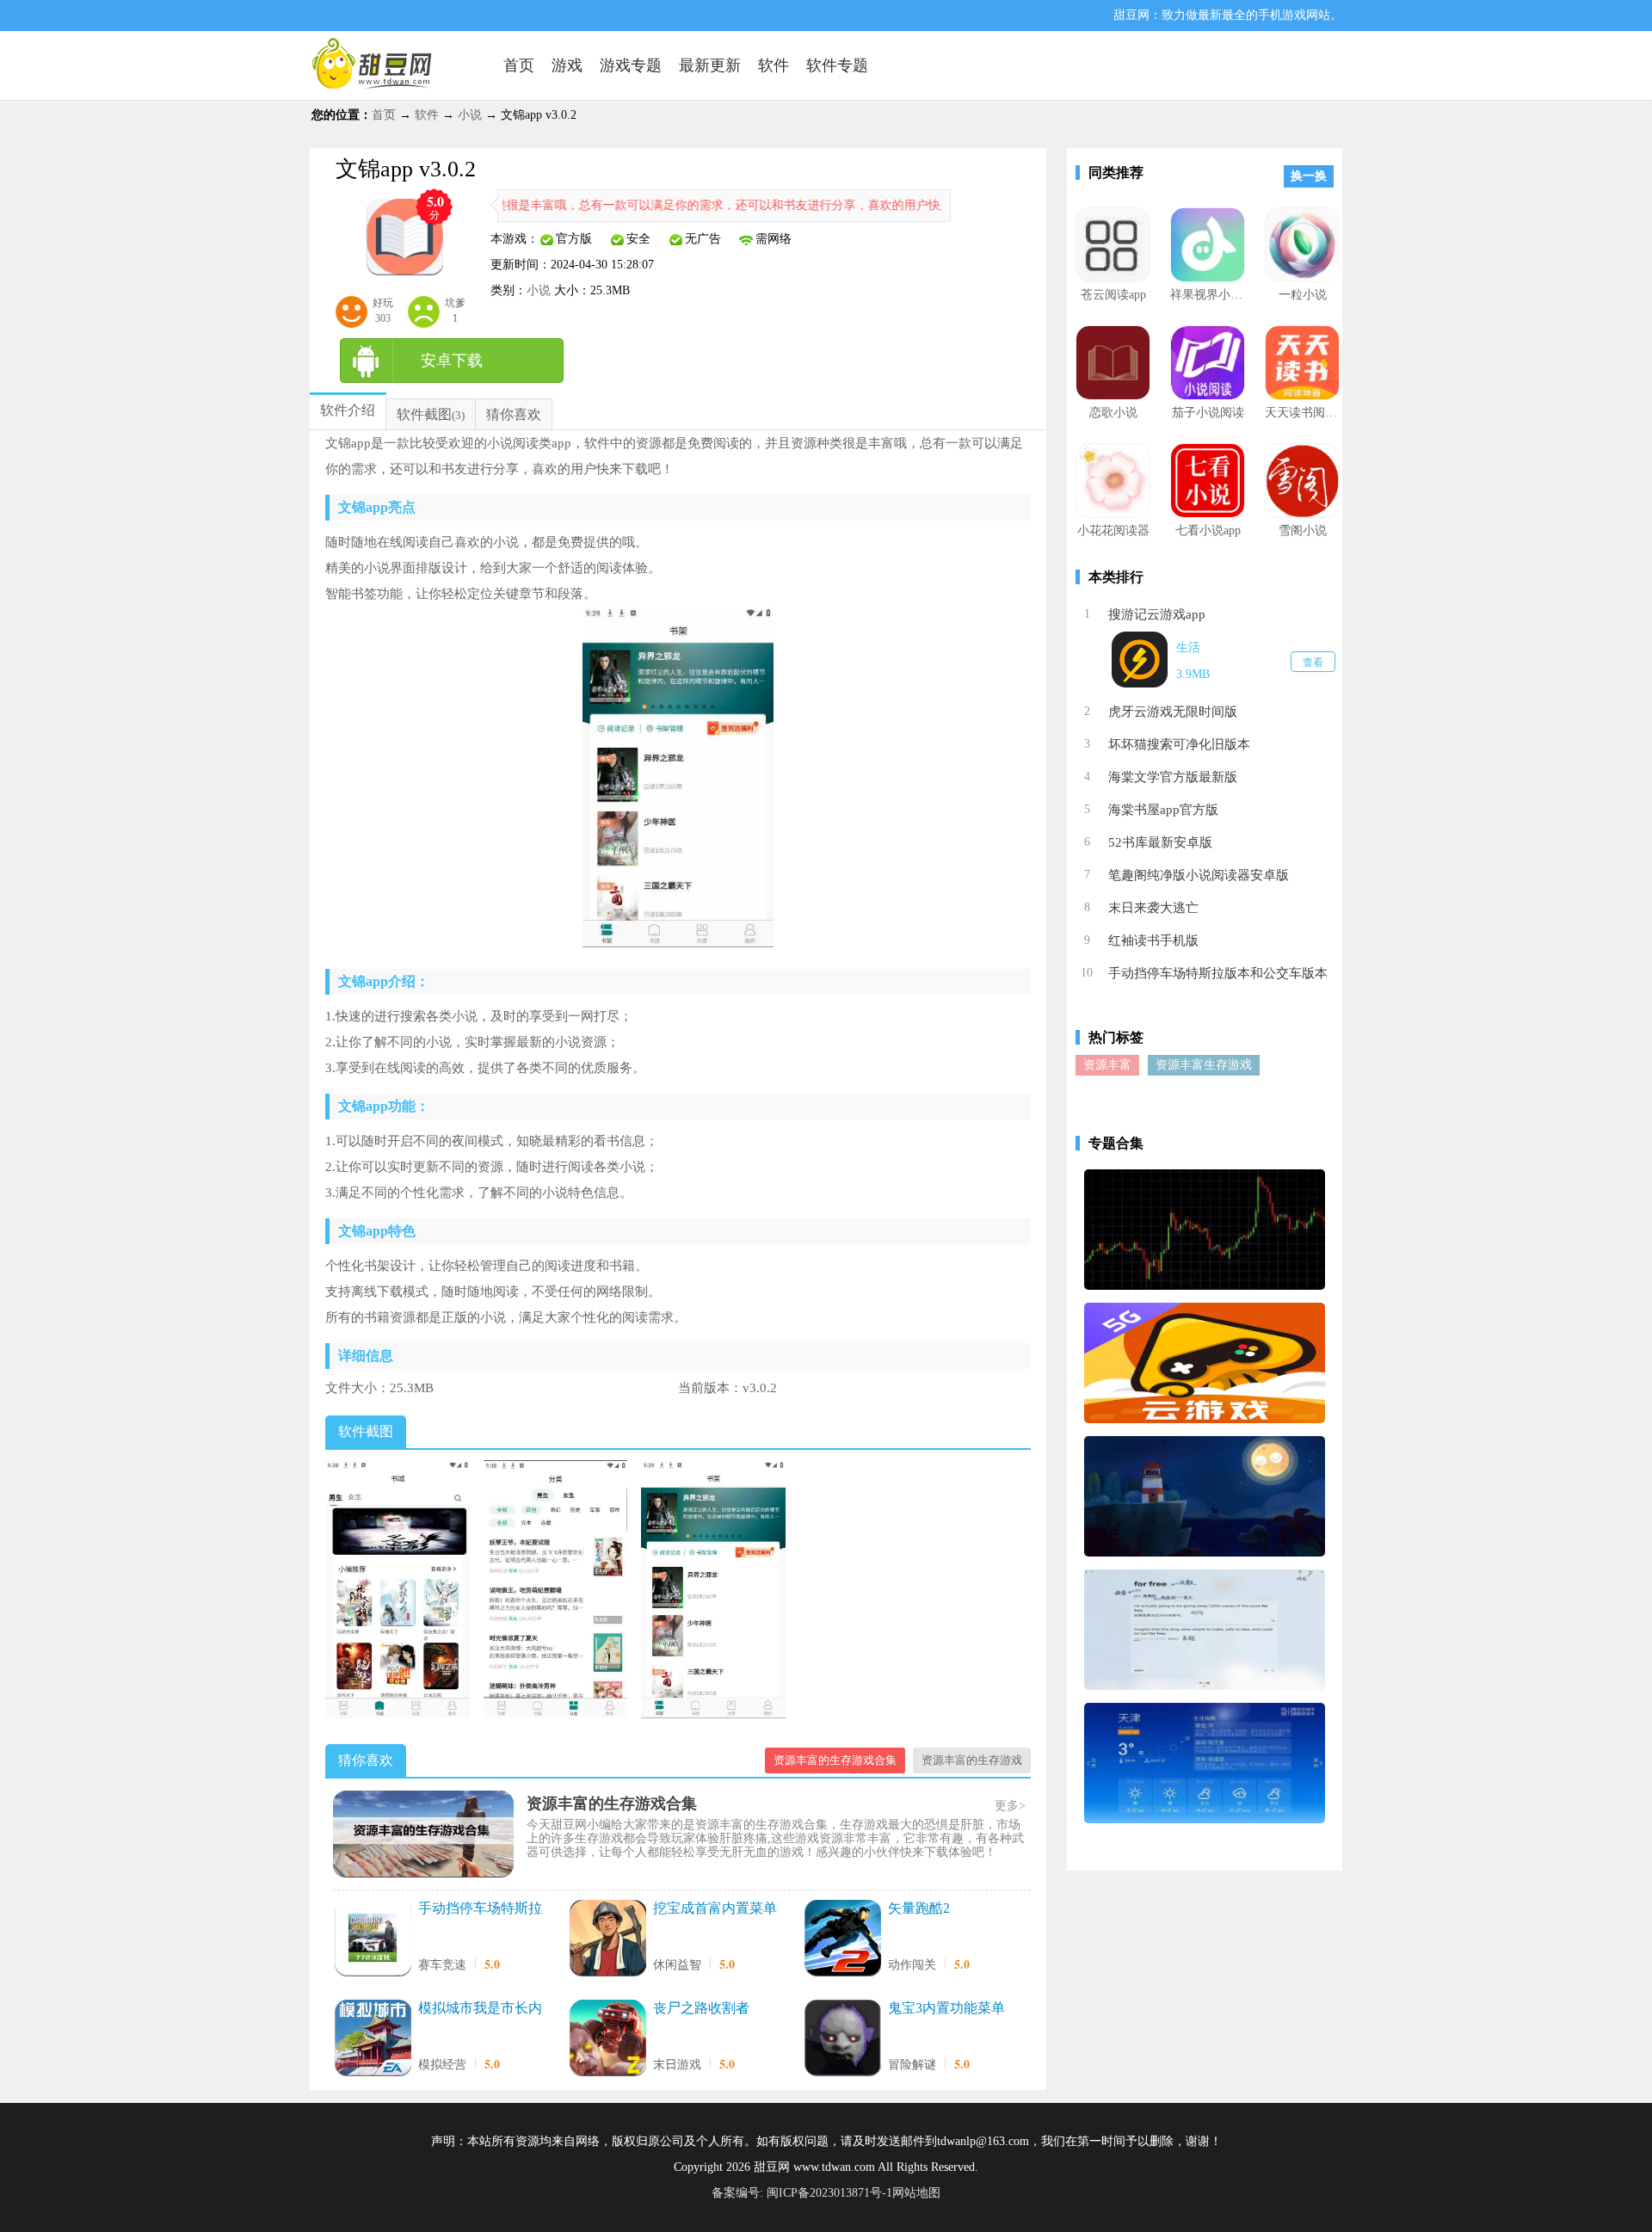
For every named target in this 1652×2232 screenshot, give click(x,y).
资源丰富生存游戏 (1204, 1065)
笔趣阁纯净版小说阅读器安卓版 (1199, 875)
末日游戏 (677, 2065)
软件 (427, 115)
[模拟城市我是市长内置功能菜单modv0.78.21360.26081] (373, 2040)
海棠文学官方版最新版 (1173, 777)
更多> (1010, 1806)
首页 (384, 115)
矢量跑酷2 (919, 1908)
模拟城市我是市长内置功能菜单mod (480, 2009)
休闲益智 (677, 1965)
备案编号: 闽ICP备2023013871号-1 (802, 2193)
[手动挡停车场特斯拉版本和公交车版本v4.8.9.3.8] (373, 1940)
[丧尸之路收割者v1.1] (607, 2040)
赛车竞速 (442, 1965)
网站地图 (916, 2193)
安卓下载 (452, 361)
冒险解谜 (912, 2065)
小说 (470, 115)
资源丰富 (1107, 1065)
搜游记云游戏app (1157, 614)
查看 (1313, 663)
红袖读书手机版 (1153, 940)
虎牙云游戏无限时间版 (1173, 712)
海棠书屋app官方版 (1163, 810)
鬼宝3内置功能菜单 (946, 2008)
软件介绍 (348, 410)
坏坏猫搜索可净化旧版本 (1179, 744)
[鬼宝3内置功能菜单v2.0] (842, 2040)
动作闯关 (912, 1965)
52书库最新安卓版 (1160, 842)
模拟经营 (442, 2065)
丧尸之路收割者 (701, 2008)
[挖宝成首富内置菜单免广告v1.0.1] (607, 1940)
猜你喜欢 (514, 414)
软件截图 (424, 414)
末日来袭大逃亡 (1153, 908)
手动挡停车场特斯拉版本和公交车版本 (480, 1909)
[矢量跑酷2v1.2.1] (842, 1940)
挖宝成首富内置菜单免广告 (715, 1909)
